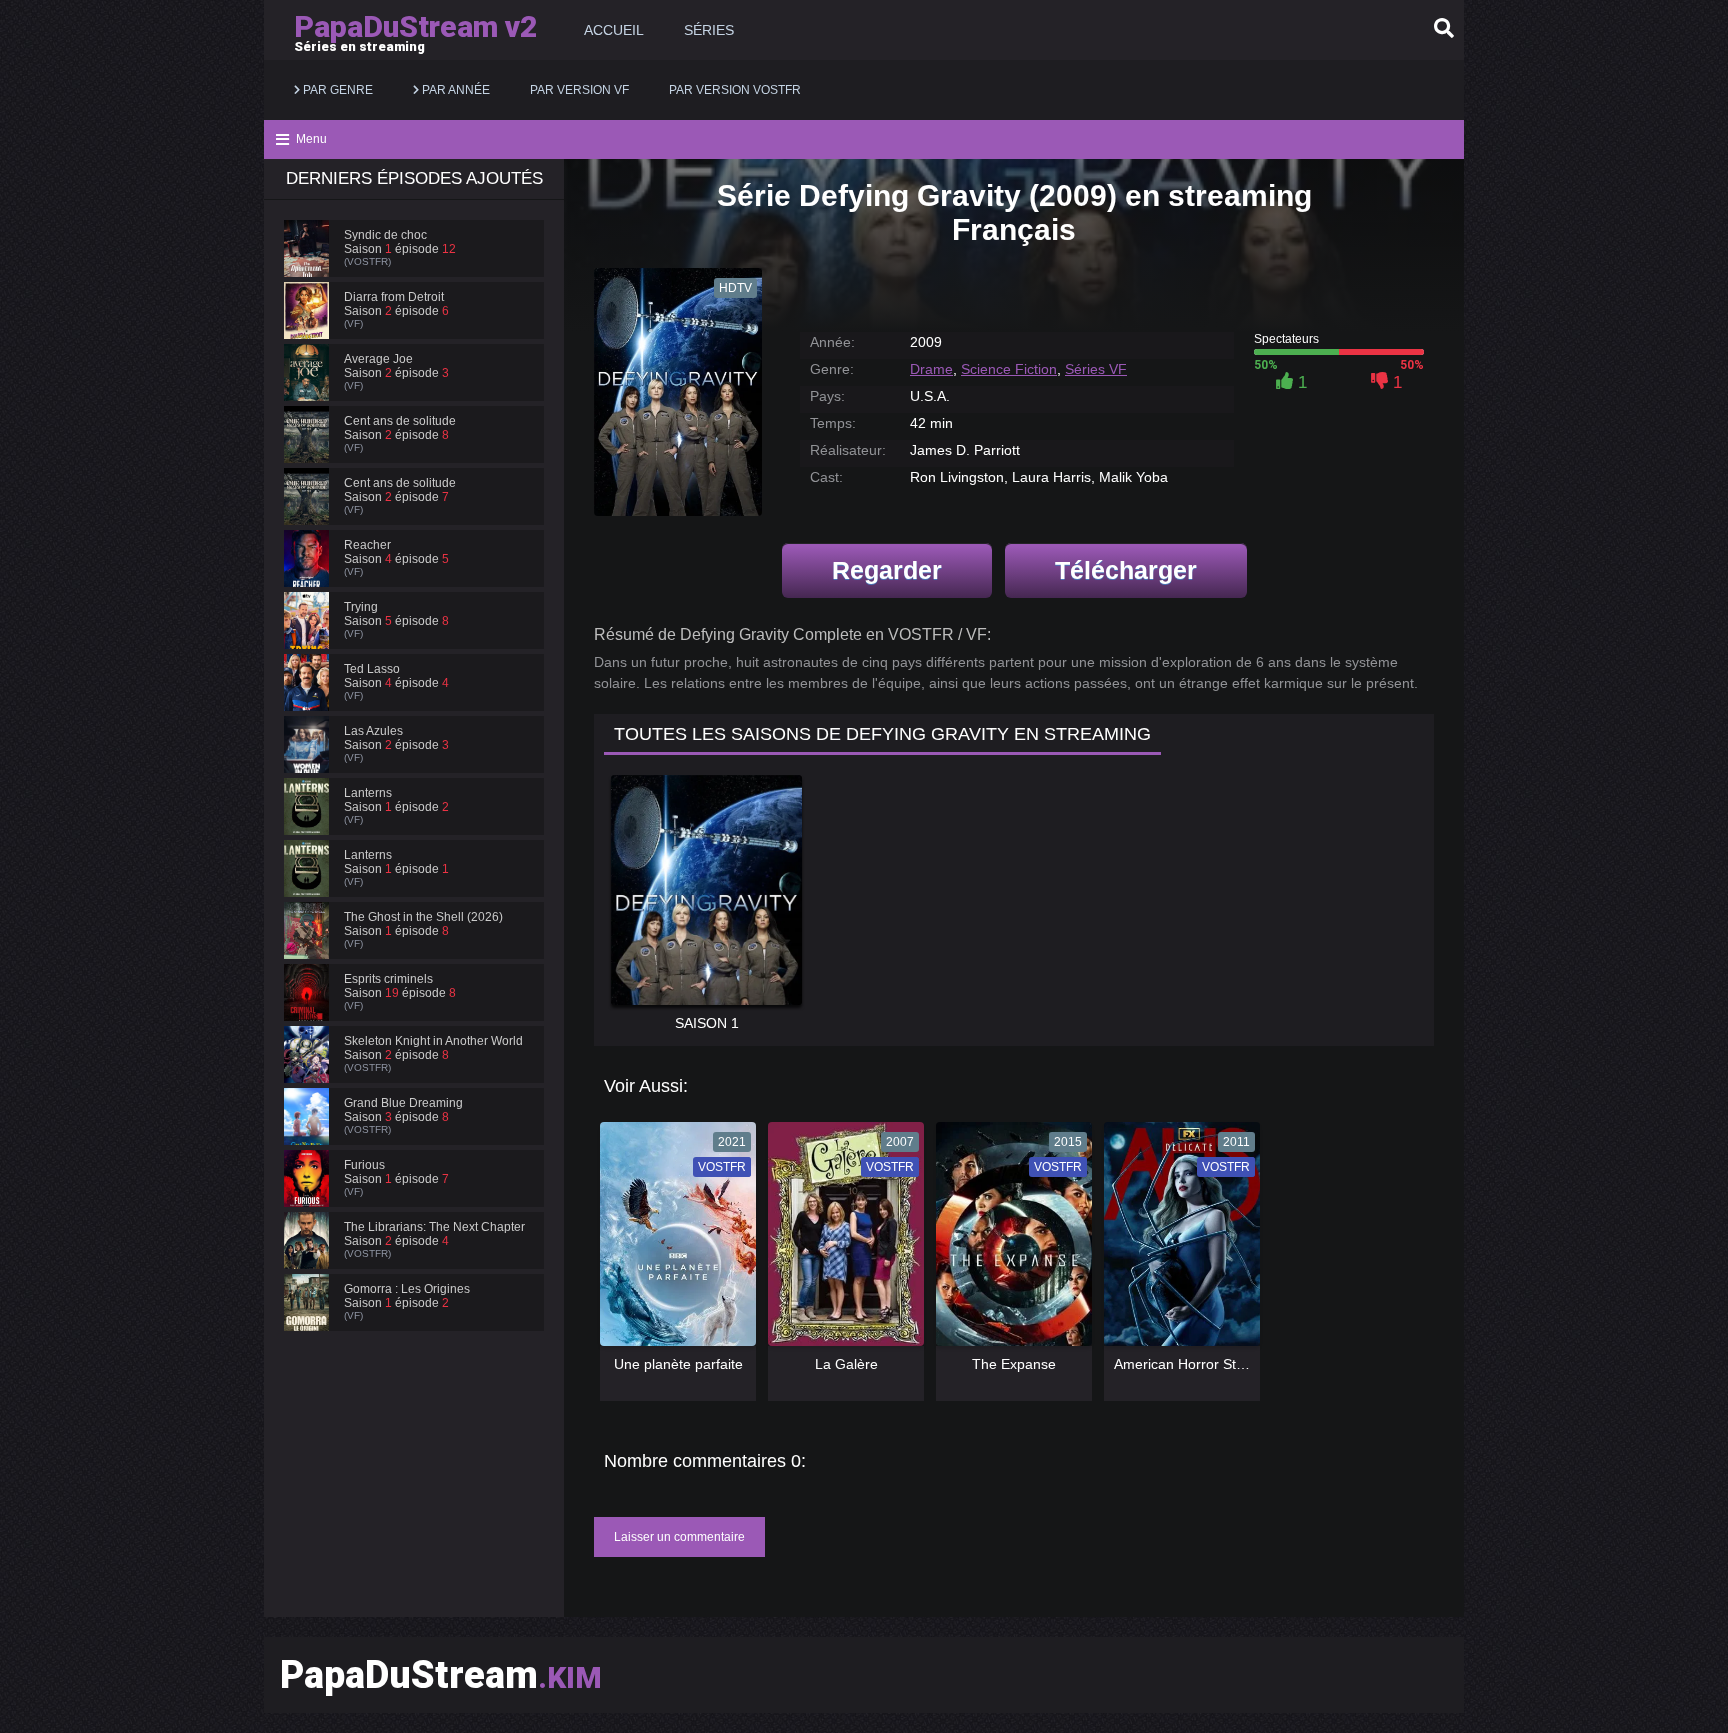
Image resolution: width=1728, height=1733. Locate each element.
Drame (931, 369)
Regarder (887, 570)
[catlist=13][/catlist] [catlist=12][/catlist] (673, 1241)
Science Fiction (1009, 369)
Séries (709, 30)
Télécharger (1126, 570)
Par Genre (336, 90)
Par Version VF (579, 90)
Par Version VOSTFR (735, 90)
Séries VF (1096, 369)
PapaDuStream (441, 1675)
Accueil (614, 30)
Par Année (454, 90)
